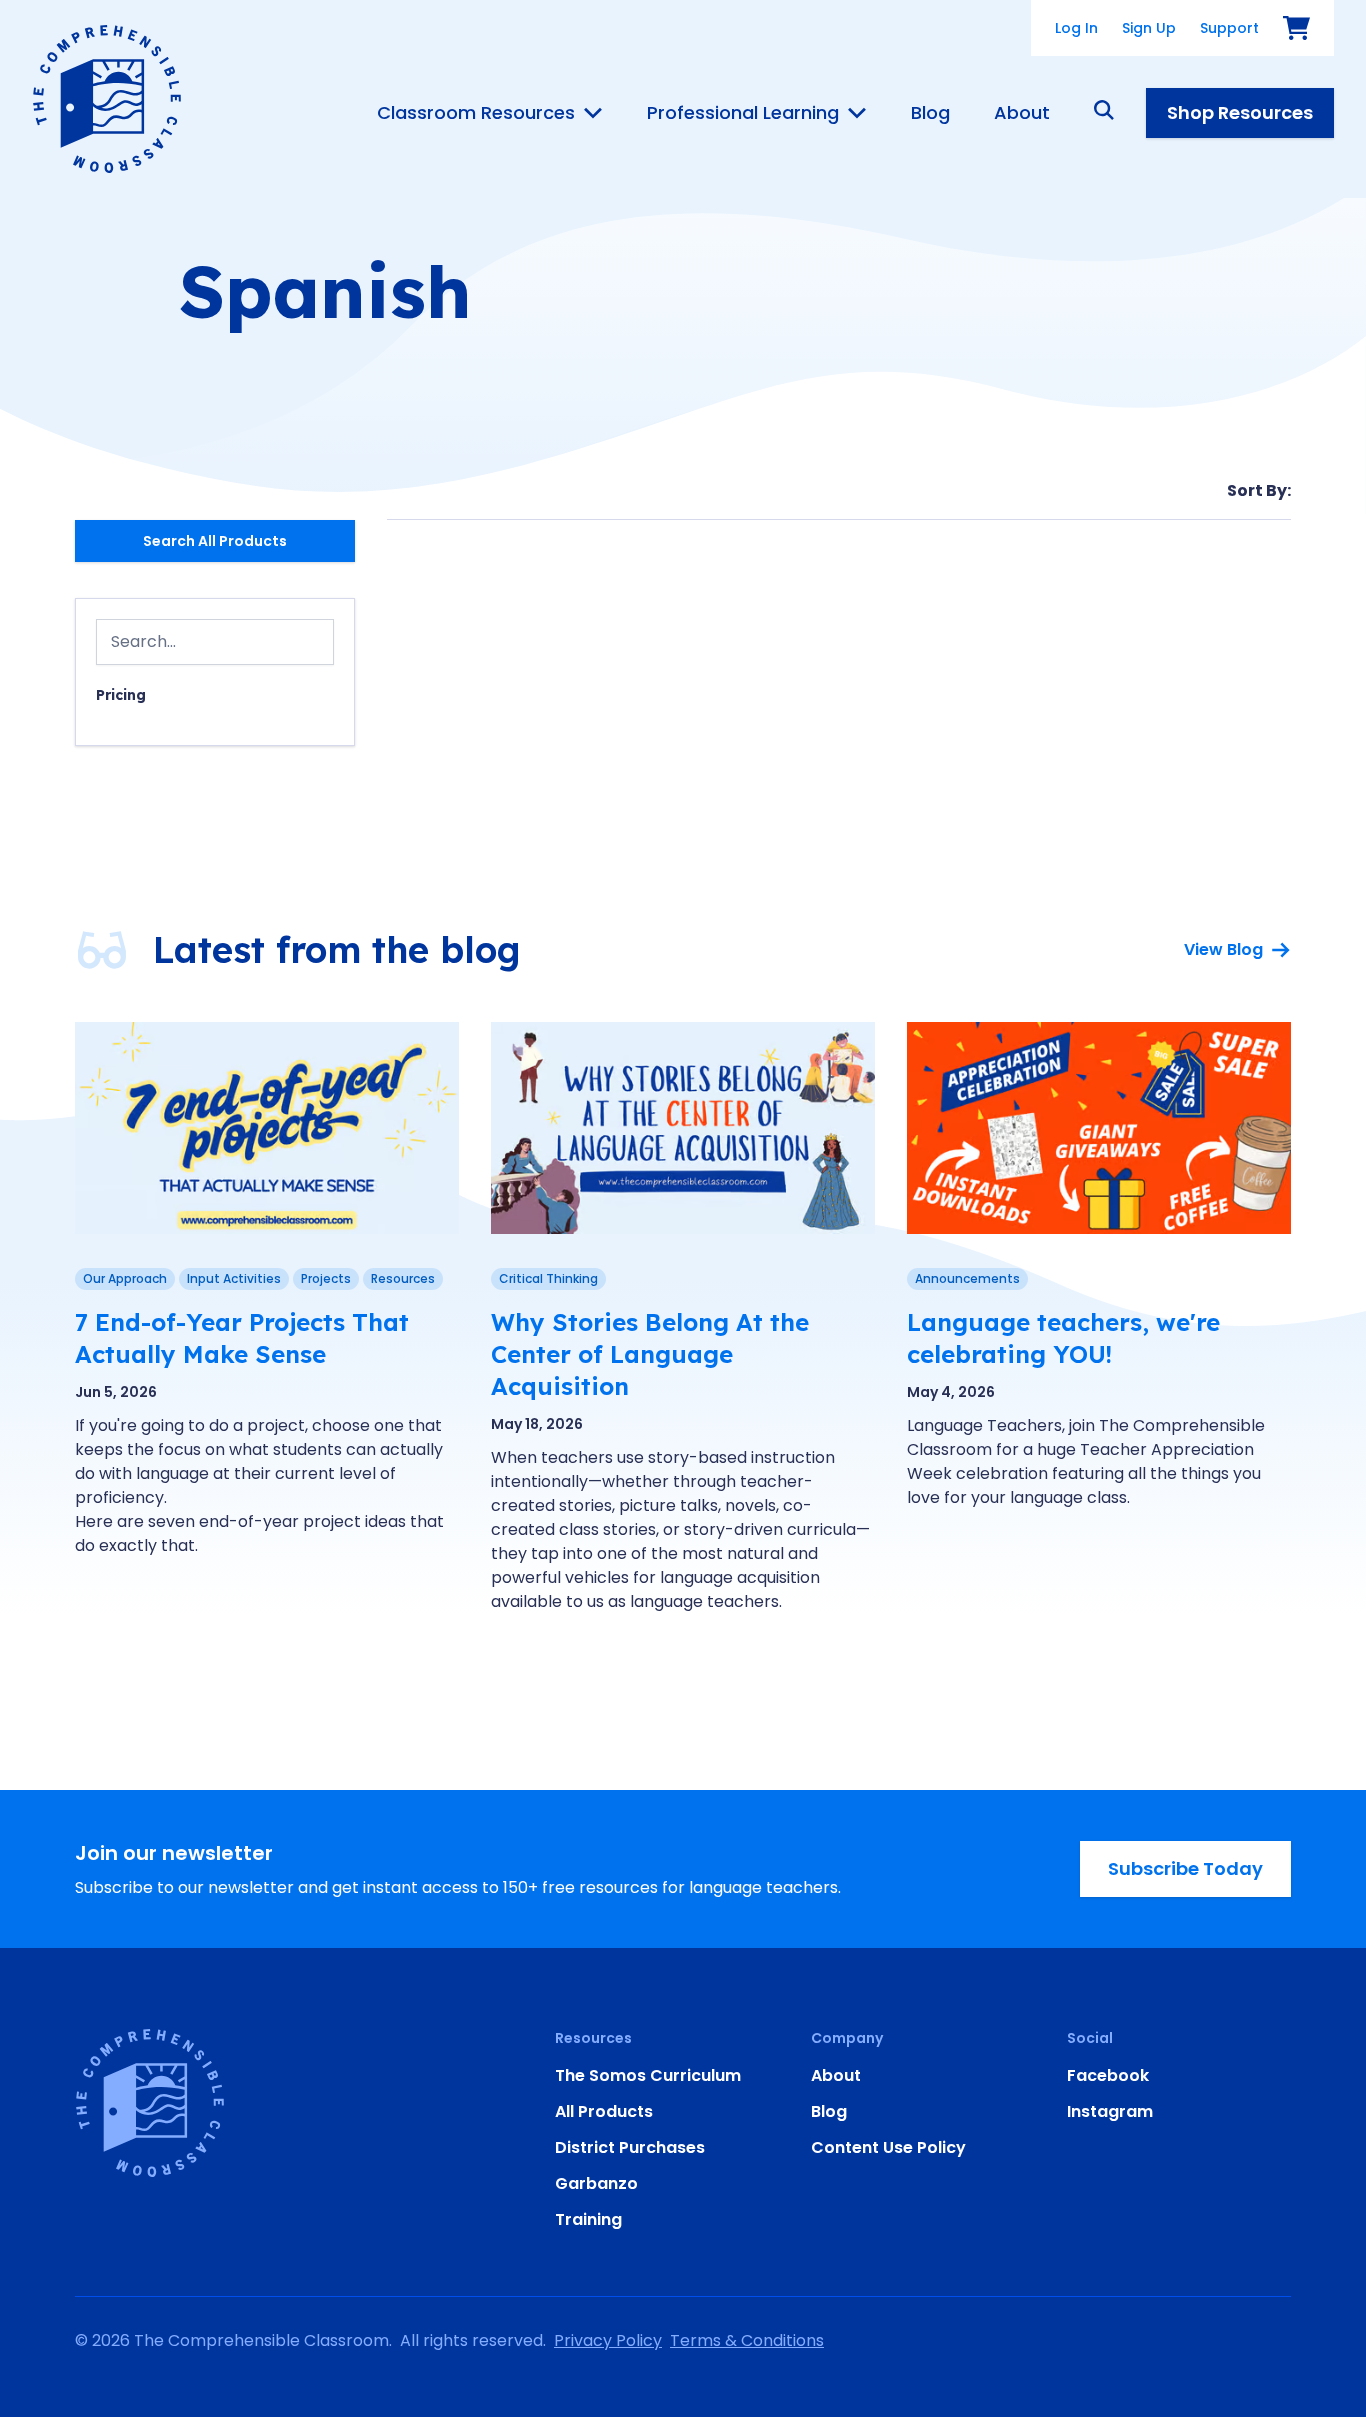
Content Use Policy (888, 2147)
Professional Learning (743, 113)
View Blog (1223, 949)
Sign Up (1149, 28)
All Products (604, 2111)
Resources (403, 1278)
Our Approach (125, 1278)
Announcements (967, 1278)
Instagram (1110, 2111)
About (1022, 113)
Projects (326, 1278)
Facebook (1108, 2075)
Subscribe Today (1185, 1868)
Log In (1076, 28)
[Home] (107, 99)
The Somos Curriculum (648, 2075)
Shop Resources (1240, 112)
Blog (930, 113)
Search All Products (215, 541)
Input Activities (234, 1278)
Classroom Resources (476, 113)
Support (1229, 28)
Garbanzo (596, 2183)
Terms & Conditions (747, 2340)
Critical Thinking (548, 1278)
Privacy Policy (608, 2340)
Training (588, 2219)
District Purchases (630, 2147)
